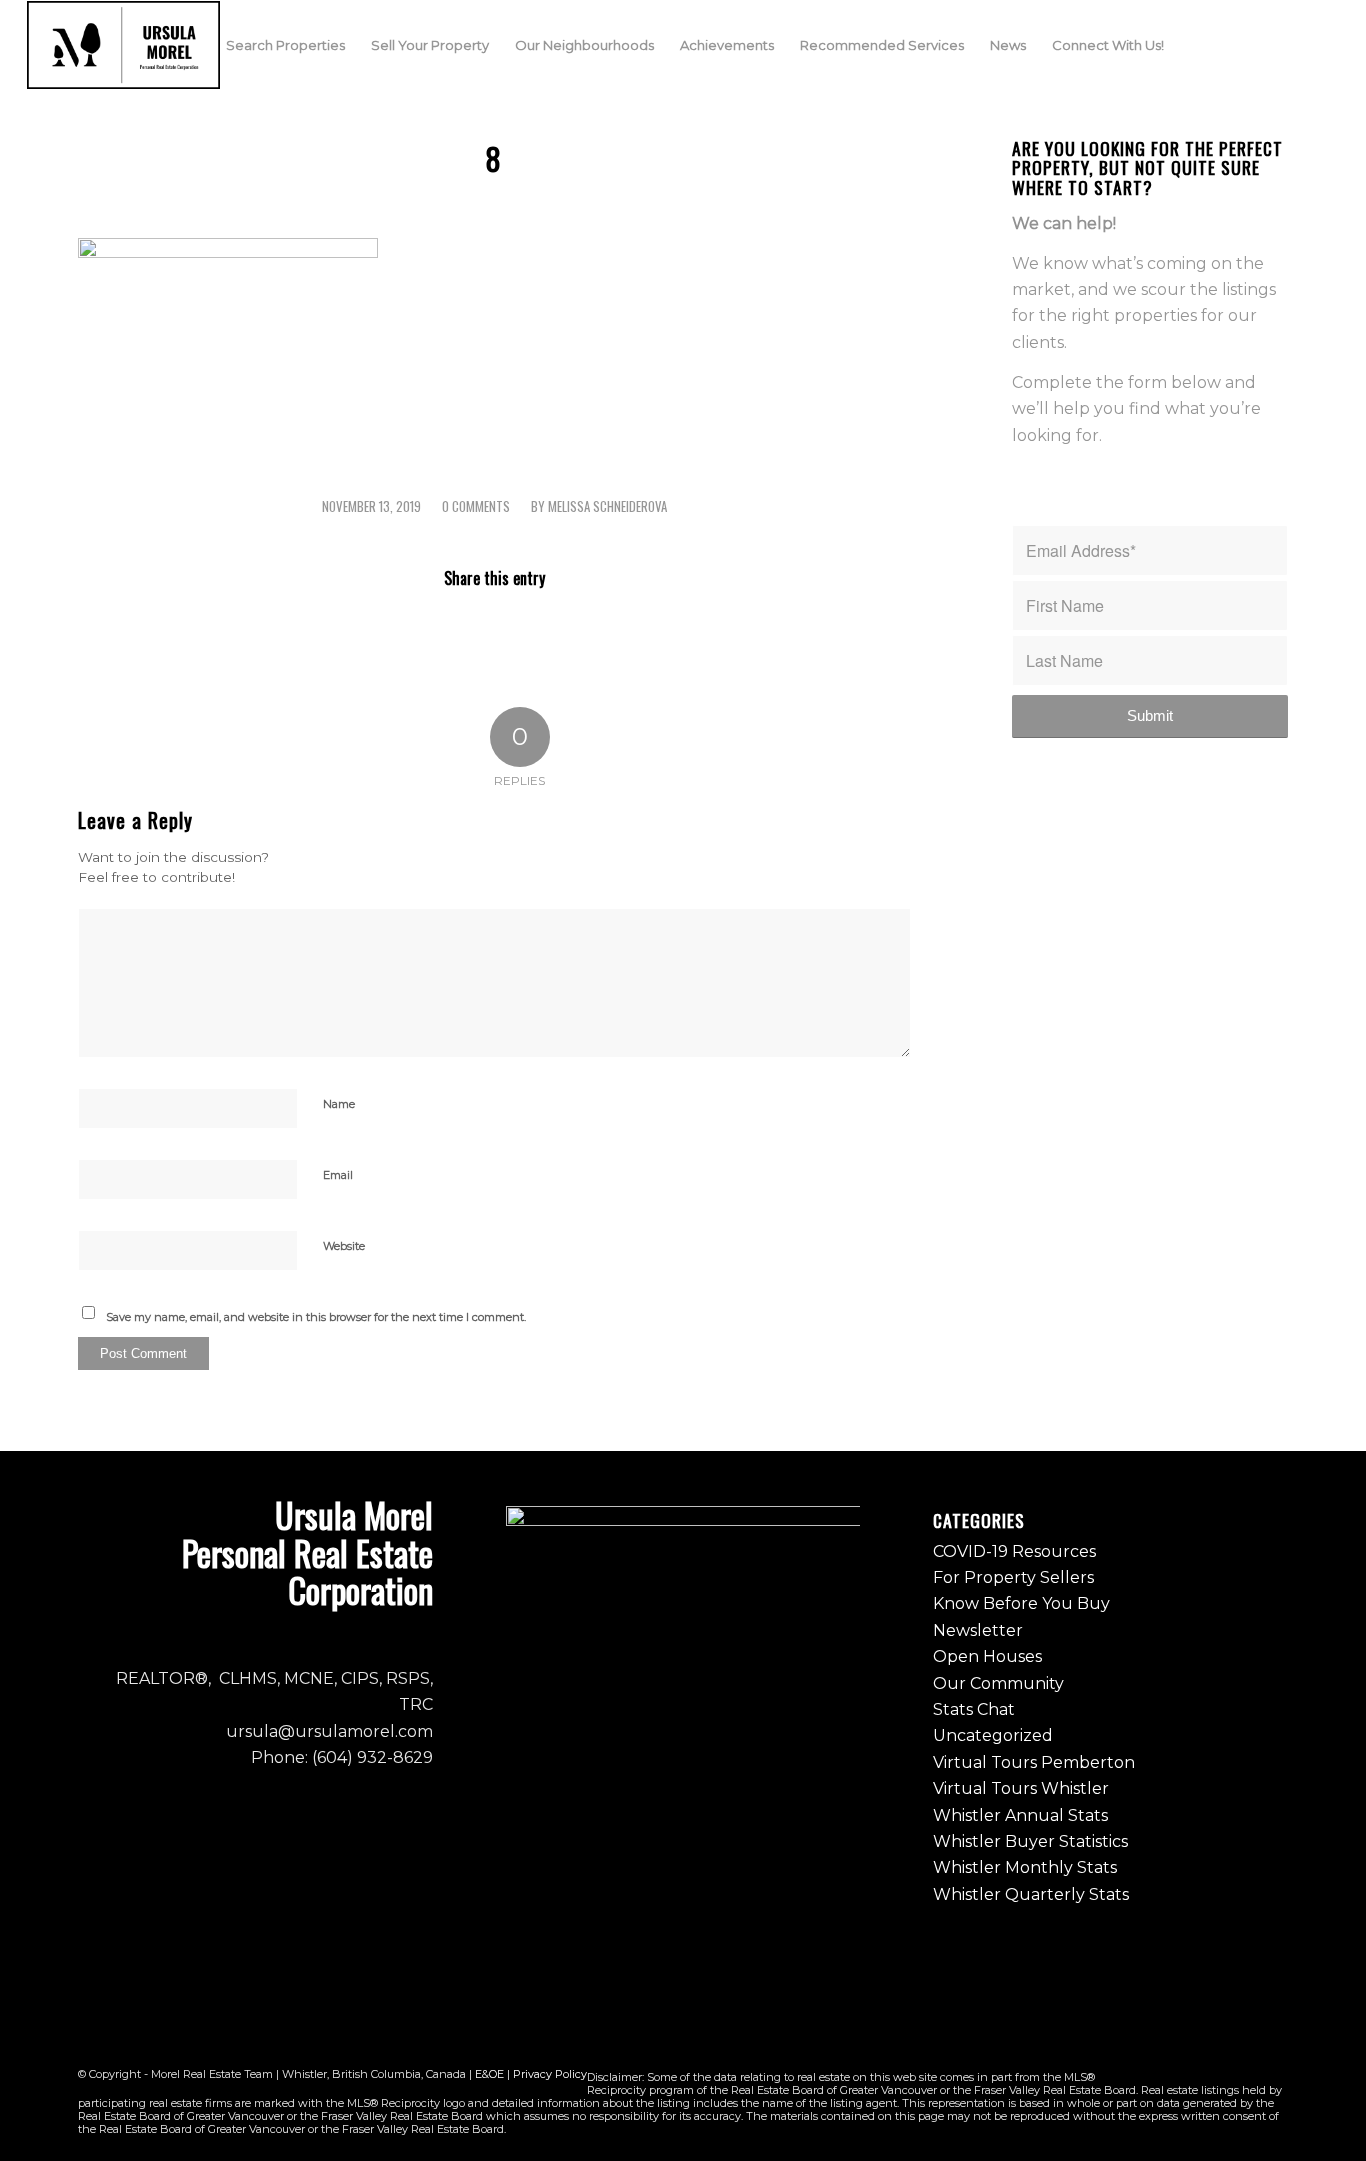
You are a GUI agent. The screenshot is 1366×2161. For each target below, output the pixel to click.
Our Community (998, 1683)
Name (339, 1104)
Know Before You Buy (1021, 1603)
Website (344, 1246)
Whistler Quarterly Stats (1031, 1894)
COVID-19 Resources (1014, 1551)
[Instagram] (1264, 44)
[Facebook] (1234, 44)
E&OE (489, 2074)
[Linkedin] (1324, 44)
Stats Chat (974, 1709)
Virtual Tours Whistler (1021, 1788)
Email (338, 1175)
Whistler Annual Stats (1020, 1815)
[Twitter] (1294, 44)
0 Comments (476, 506)
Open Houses (987, 1656)
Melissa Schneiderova (607, 506)
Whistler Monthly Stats (1025, 1867)
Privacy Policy (550, 2074)
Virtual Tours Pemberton (1034, 1762)
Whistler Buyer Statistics (1030, 1841)
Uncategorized (993, 1735)
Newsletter (978, 1630)
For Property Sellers (1013, 1577)
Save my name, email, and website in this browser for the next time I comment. (316, 1317)
